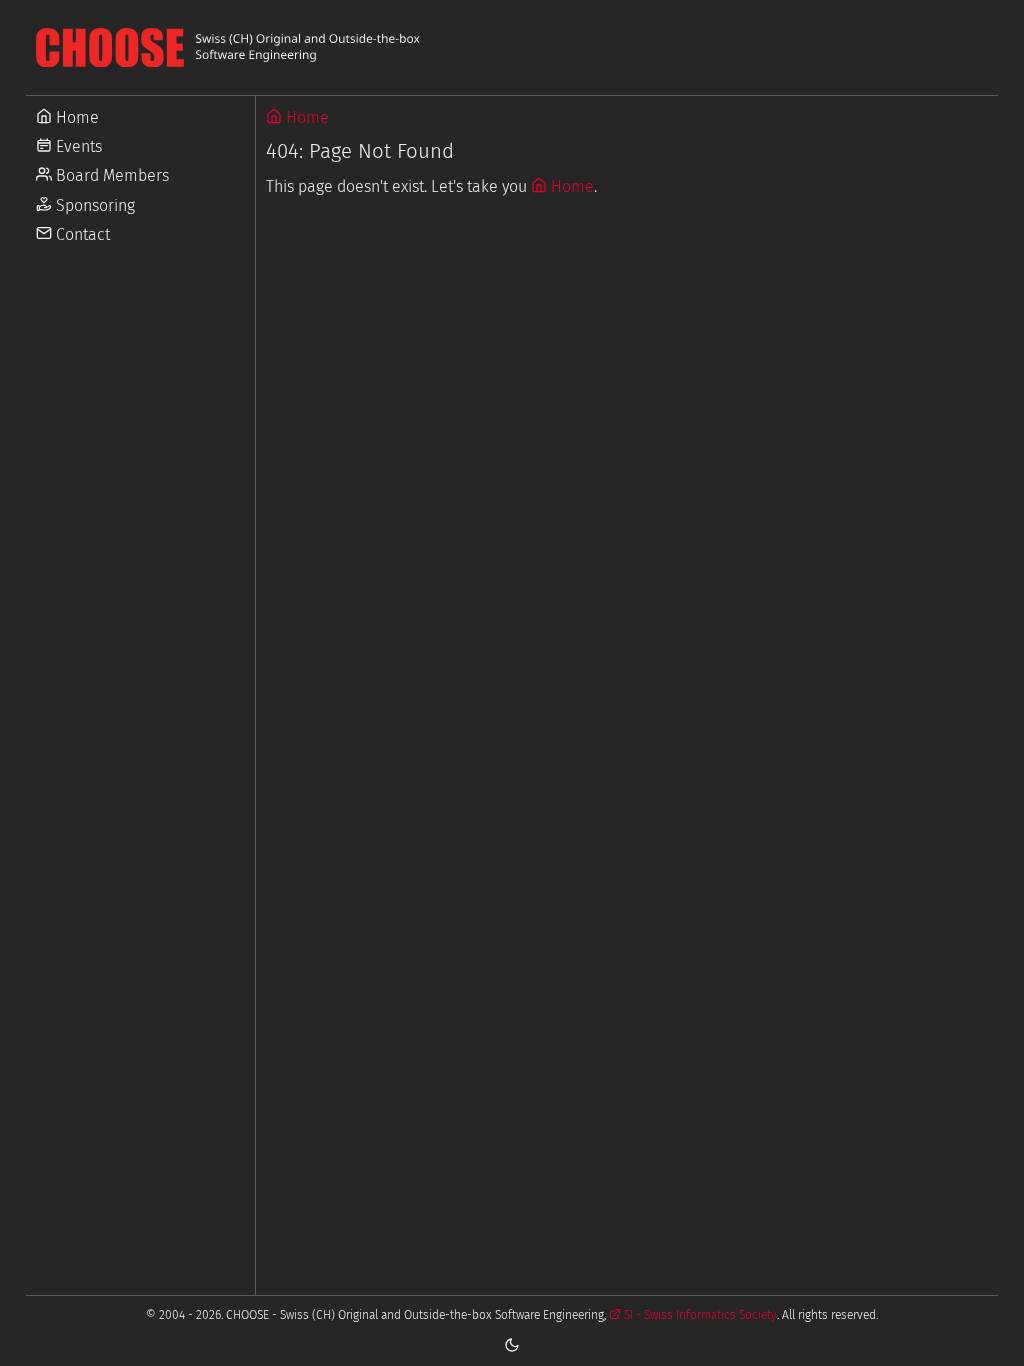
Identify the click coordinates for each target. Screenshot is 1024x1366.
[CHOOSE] (512, 47)
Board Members (110, 175)
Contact (81, 234)
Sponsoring (93, 205)
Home (75, 117)
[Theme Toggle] (512, 1344)
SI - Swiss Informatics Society (699, 1315)
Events (77, 146)
